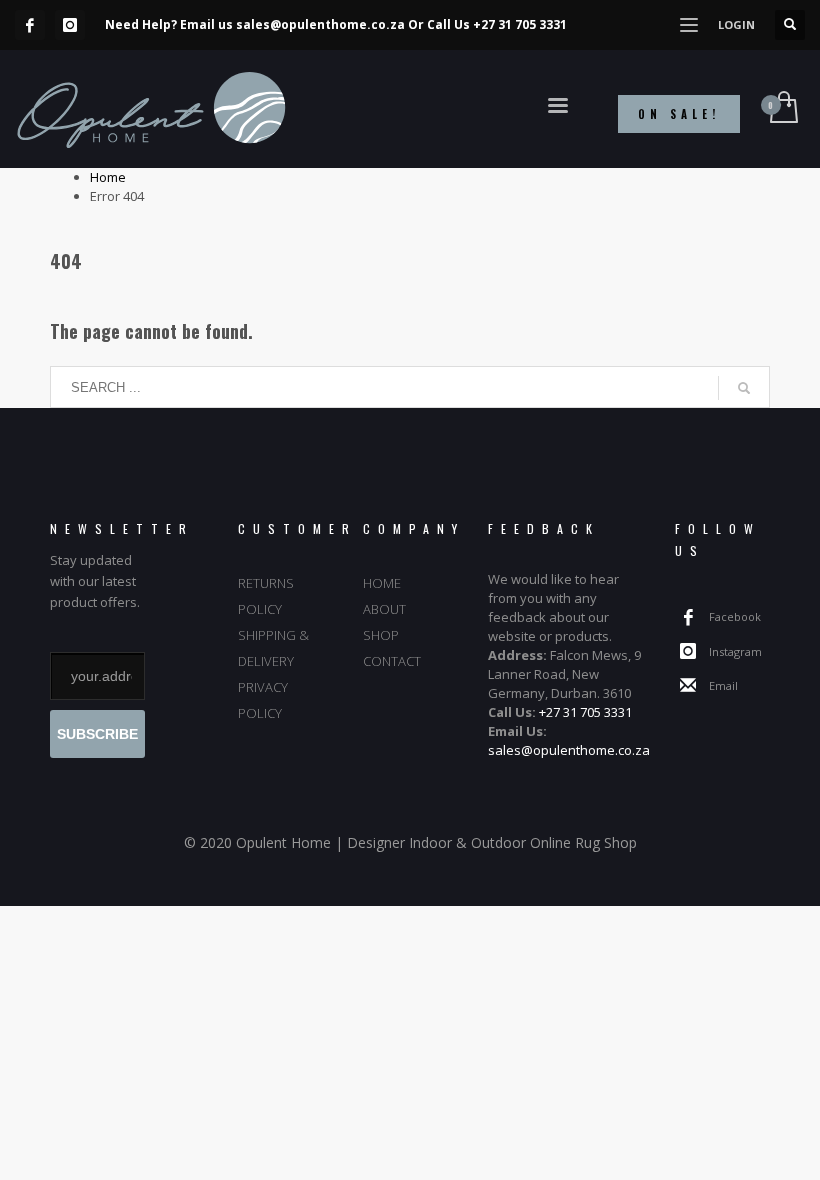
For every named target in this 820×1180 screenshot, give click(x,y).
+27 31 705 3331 (520, 24)
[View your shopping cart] (782, 108)
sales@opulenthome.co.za (320, 24)
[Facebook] (30, 25)
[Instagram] (70, 25)
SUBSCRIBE (97, 734)
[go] (744, 388)
